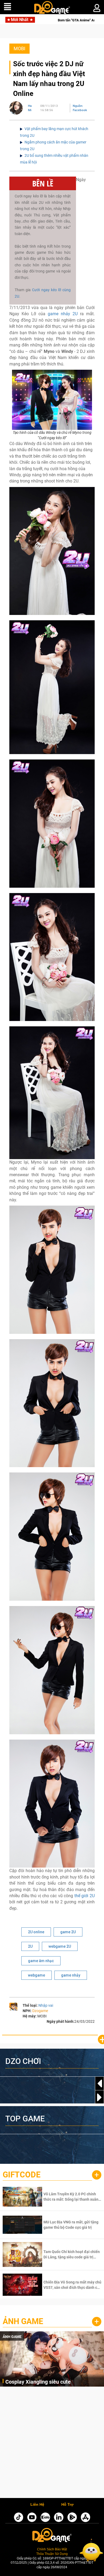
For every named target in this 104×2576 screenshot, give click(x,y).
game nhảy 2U (63, 314)
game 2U (68, 1932)
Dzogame (40, 2011)
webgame (37, 1975)
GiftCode (22, 2175)
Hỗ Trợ (67, 2505)
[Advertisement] (52, 2444)
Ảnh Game (23, 2321)
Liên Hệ (37, 2505)
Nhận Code (72, 2197)
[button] (99, 2097)
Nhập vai (46, 2005)
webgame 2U (60, 1946)
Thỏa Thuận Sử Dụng (52, 2554)
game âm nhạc (41, 1961)
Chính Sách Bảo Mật (52, 2549)
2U (30, 1946)
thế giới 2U (85, 1896)
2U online (36, 1932)
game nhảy (71, 1975)
